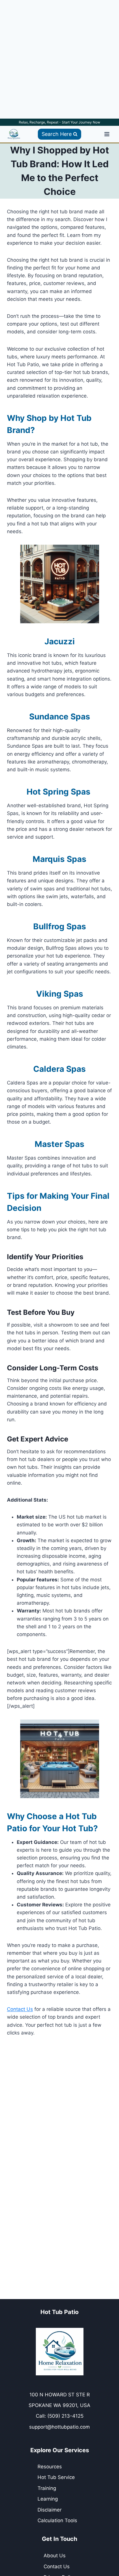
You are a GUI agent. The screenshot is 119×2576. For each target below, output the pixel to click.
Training (47, 2488)
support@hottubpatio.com (59, 2427)
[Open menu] (107, 134)
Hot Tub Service (56, 2477)
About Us (55, 2556)
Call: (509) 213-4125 (60, 2416)
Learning (48, 2499)
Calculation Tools (57, 2520)
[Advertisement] (59, 59)
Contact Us (20, 2009)
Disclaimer (50, 2510)
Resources (50, 2467)
